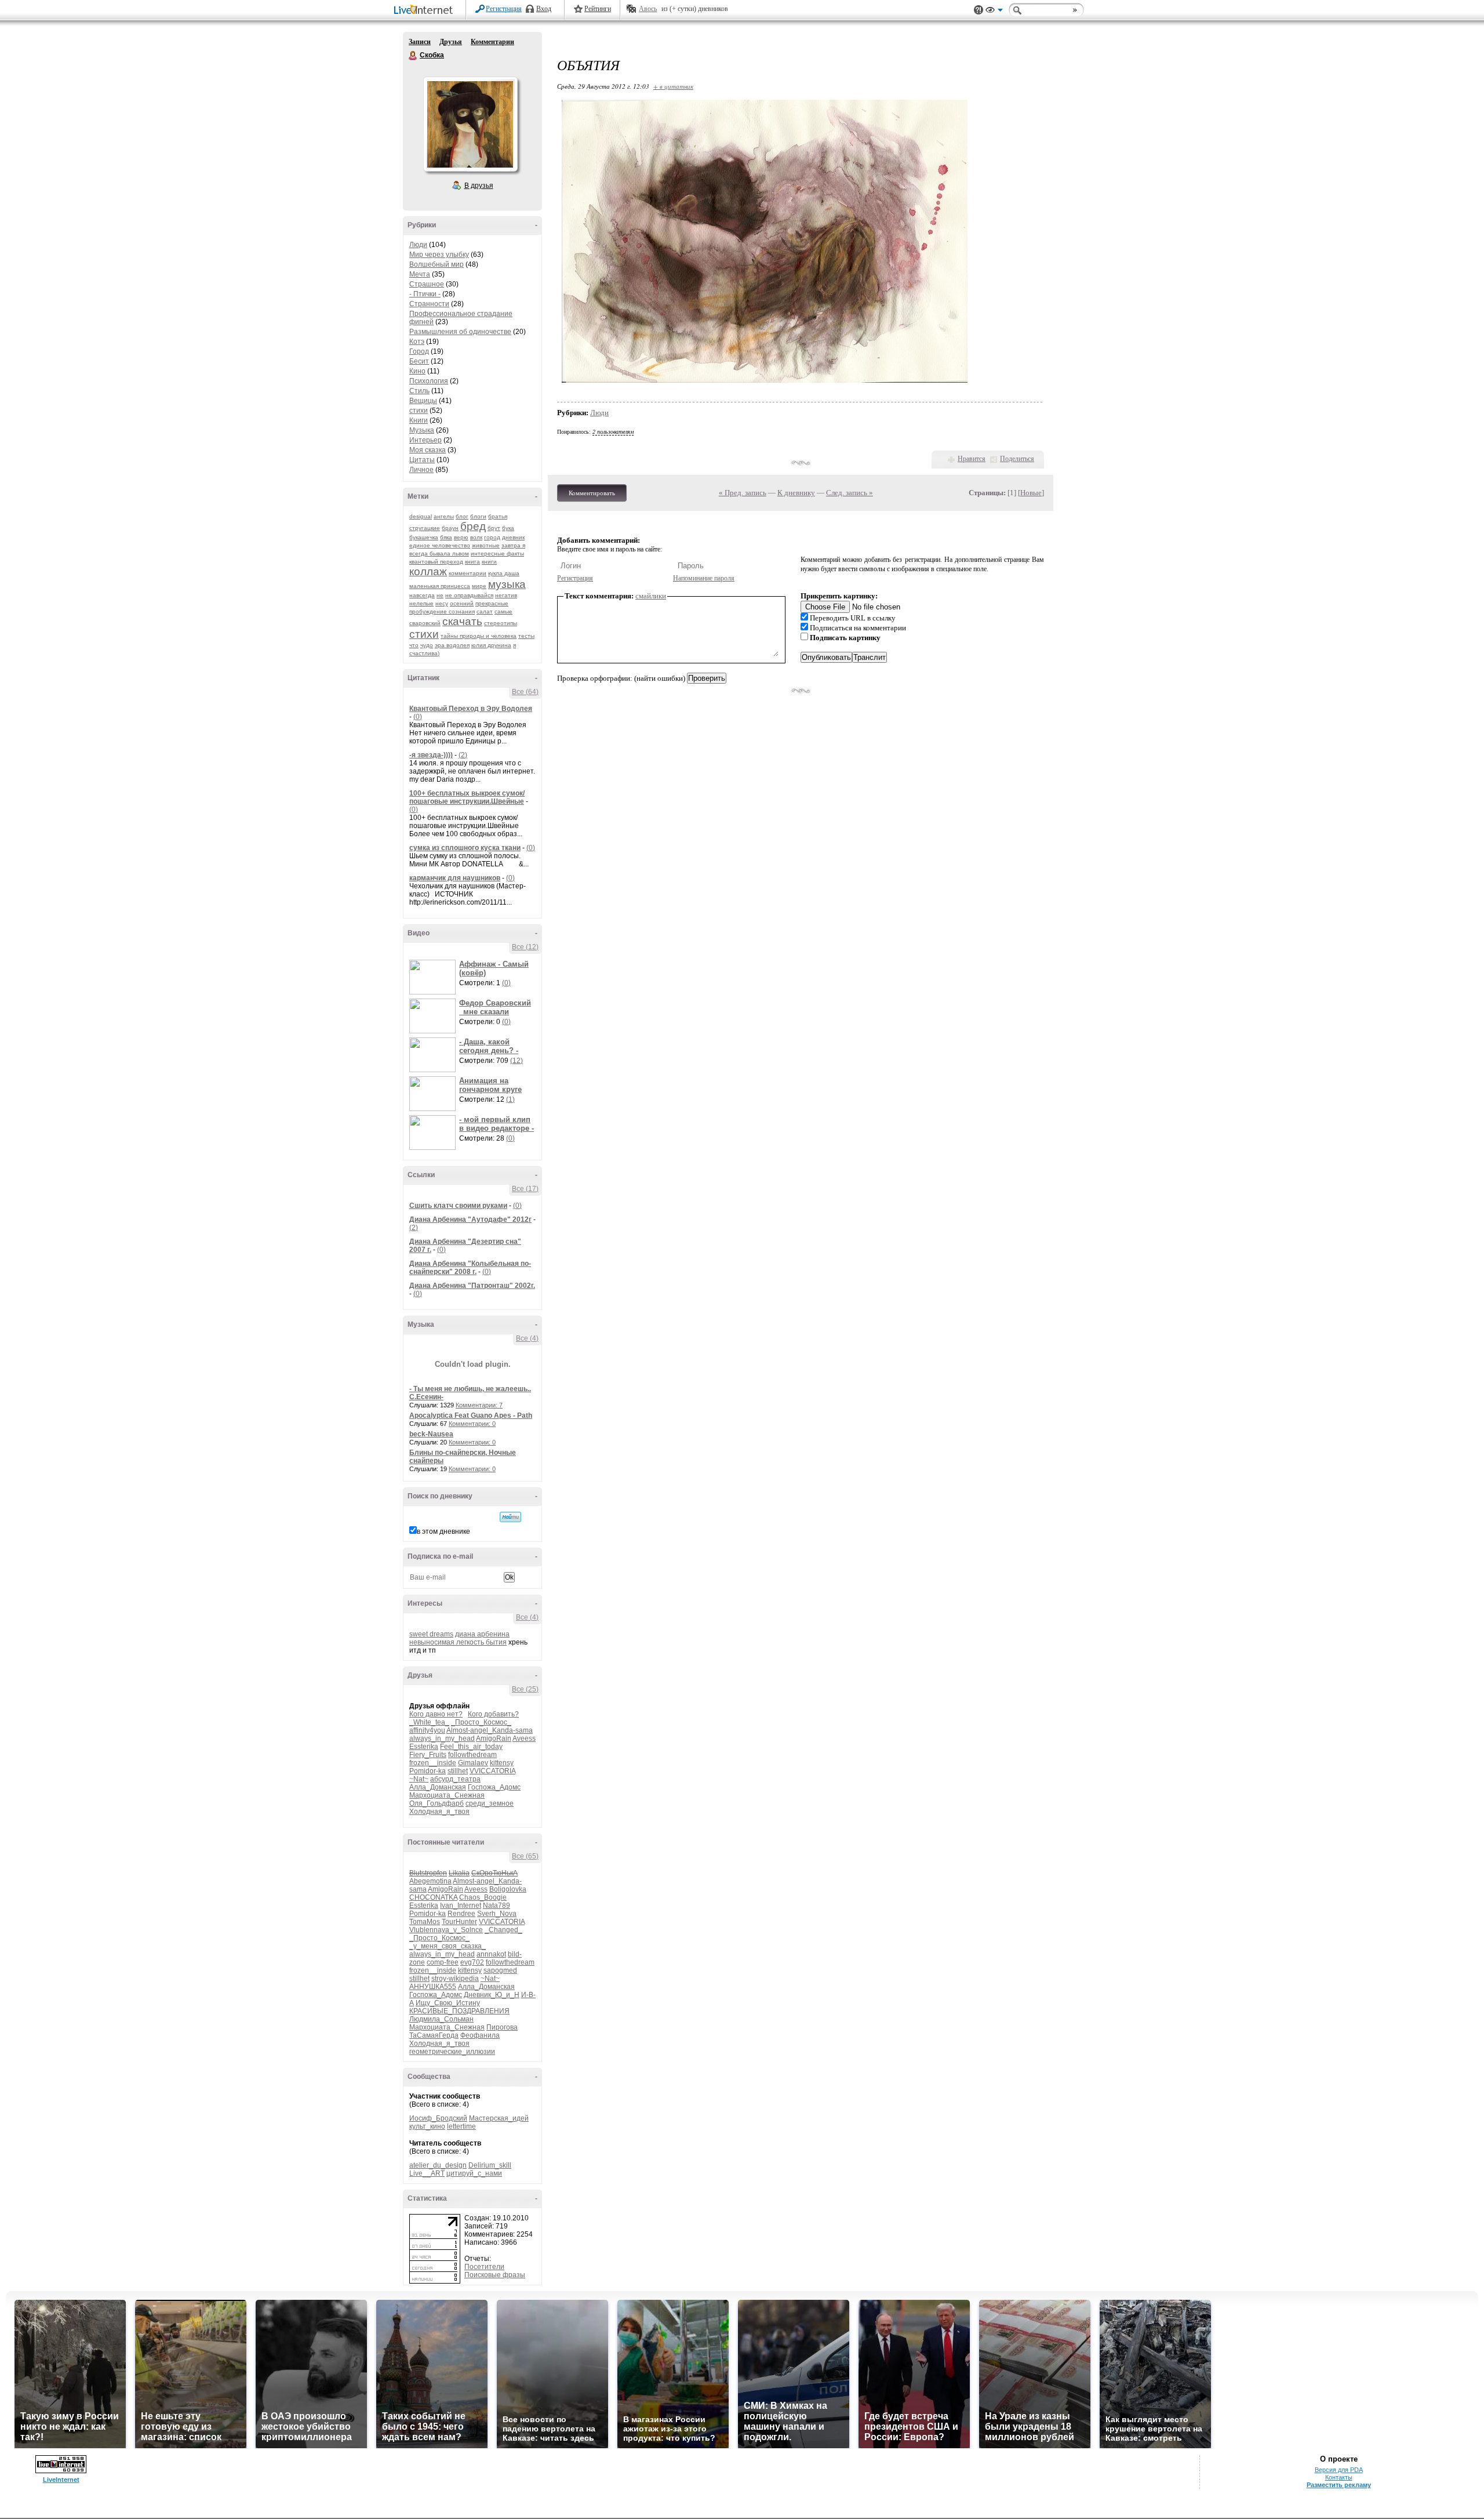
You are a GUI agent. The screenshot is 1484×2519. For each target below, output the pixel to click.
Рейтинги (598, 9)
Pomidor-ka (428, 1771)
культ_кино (427, 2126)
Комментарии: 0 (472, 1424)
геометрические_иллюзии (452, 2052)
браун (450, 528)
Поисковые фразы (495, 2275)
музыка (507, 584)
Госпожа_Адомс (494, 1787)
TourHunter (459, 1922)
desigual (421, 516)
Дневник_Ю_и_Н (492, 1995)
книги (489, 562)
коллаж (428, 571)
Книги (419, 420)
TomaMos (425, 1922)
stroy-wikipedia (455, 1979)
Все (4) (527, 1338)
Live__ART (427, 2173)
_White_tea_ (429, 1722)
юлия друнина (491, 645)
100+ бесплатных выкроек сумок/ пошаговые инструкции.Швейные (467, 797)
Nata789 (497, 1905)
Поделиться (1017, 459)
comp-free (443, 1962)
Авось (648, 9)
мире (479, 586)
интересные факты (497, 553)
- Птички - (425, 294)
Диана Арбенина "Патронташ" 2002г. (472, 1286)
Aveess (524, 1738)
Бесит (419, 361)
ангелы (444, 516)
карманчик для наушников (455, 878)
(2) (463, 755)
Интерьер (425, 440)
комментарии (468, 573)
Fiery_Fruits (428, 1755)
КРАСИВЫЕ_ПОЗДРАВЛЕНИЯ (459, 2011)
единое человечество (440, 545)
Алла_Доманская (438, 1787)
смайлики (651, 596)
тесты (526, 636)
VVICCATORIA (492, 1771)
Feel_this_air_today (471, 1747)
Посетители (484, 2267)
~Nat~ (419, 1779)
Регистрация (504, 9)
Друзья (451, 42)
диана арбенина (482, 1634)
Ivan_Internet (461, 1905)
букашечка (424, 537)
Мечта (420, 274)
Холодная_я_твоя (439, 1812)
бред (473, 526)
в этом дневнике (443, 1531)
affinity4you (427, 1730)
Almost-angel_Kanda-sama (490, 1730)
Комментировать (592, 493)
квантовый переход (436, 562)
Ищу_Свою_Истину (448, 2003)
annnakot (491, 1954)
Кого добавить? (493, 1714)
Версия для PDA (1339, 2470)
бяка (446, 537)
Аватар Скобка (470, 124)
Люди (418, 245)
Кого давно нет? (436, 1714)
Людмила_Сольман (441, 2019)
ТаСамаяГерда (434, 2035)
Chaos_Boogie (483, 1897)
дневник (513, 537)
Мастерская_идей (499, 2118)
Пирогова (502, 2027)
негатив (506, 595)
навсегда (422, 595)
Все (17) (525, 1189)
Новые (1031, 493)
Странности (429, 304)
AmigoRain (494, 1738)
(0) (418, 717)
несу (442, 603)
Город (419, 351)
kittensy (502, 1763)
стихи (419, 411)
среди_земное (490, 1803)
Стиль (419, 391)
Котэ (417, 342)
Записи (420, 42)
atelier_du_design (438, 2165)
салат (485, 611)
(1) (510, 1099)
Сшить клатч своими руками (458, 1206)
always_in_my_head (442, 1738)
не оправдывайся (469, 595)
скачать (462, 621)
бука (508, 528)
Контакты (1339, 2477)
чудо (427, 645)
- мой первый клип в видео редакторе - (497, 1124)
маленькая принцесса (440, 586)
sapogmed (500, 1970)
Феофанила (480, 2035)
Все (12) (525, 947)
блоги (478, 516)
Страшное (427, 284)
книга (472, 562)
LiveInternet (425, 11)
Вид (994, 12)
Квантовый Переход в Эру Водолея (471, 709)
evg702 (472, 1962)
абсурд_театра (455, 1779)
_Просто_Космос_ (481, 1722)
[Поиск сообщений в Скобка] (510, 1517)
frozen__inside (433, 1763)
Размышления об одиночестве (460, 332)
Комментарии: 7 (479, 1405)
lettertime (461, 2126)
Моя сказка (428, 450)
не (440, 595)
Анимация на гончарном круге (490, 1085)
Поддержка (979, 10)
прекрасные (492, 603)
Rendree (461, 1914)
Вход (544, 9)
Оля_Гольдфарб (437, 1803)
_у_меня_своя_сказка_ (448, 1946)
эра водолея (452, 645)
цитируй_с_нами (474, 2173)
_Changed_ (503, 1930)
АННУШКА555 (433, 1987)
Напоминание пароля (704, 578)
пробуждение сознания (442, 611)
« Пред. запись (743, 493)
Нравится (972, 459)
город (492, 537)
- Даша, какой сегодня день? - (489, 1046)
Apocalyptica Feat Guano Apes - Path (471, 1415)
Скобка (413, 56)
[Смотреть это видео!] (434, 977)
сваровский (425, 623)
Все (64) (525, 692)
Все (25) (525, 1689)
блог (462, 516)
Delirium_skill (490, 2165)
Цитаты (422, 460)
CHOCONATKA (433, 1897)
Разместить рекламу (1339, 2485)
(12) (517, 1061)
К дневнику (796, 493)
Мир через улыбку (439, 255)
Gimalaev (473, 1763)
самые (503, 611)
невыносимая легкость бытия (458, 1642)
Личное (421, 470)
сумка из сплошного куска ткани (465, 848)
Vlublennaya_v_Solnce (446, 1930)
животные (486, 545)
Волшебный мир (437, 264)
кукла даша (504, 573)
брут (494, 528)
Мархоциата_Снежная (447, 1795)
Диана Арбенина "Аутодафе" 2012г (470, 1219)
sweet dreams (431, 1634)
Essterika (424, 1747)
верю (461, 537)
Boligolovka (508, 1889)
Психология (429, 381)
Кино (417, 371)
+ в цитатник (673, 86)
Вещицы (423, 401)
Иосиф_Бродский (438, 2118)
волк (476, 537)
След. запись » (850, 493)
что (414, 645)
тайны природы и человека (479, 636)
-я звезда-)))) (431, 755)
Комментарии (492, 42)
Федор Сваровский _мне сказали (495, 1007)
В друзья (479, 186)
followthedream (472, 1755)
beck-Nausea (431, 1434)
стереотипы (501, 623)
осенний (462, 603)
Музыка (422, 430)
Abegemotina (430, 1881)
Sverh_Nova (497, 1914)
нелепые (421, 603)
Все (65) (525, 1856)
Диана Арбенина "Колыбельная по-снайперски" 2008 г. (470, 1268)
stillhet (458, 1771)
